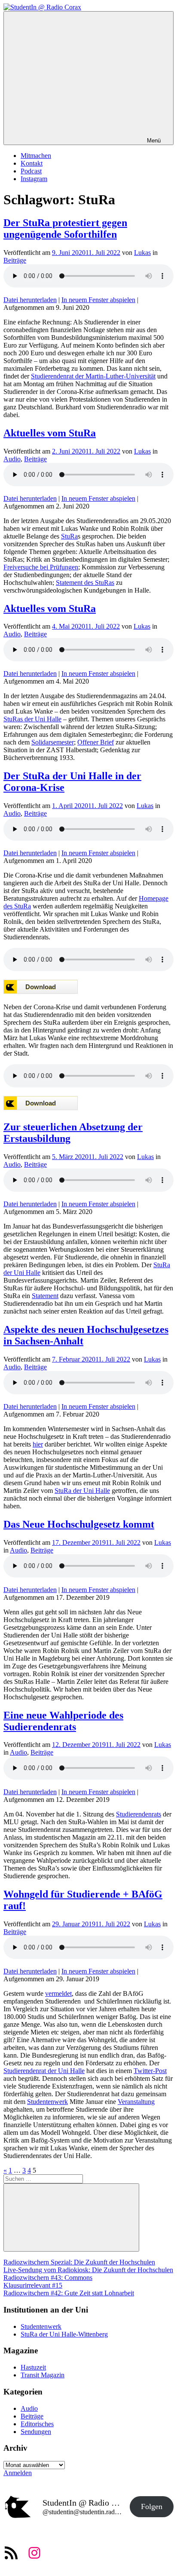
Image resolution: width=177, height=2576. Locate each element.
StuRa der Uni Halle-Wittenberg (64, 2334)
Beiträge (15, 260)
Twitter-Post (150, 2071)
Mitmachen (36, 156)
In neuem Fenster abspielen (98, 300)
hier (38, 1444)
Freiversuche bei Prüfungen (41, 567)
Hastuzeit (33, 2367)
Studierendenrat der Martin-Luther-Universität (93, 376)
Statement (45, 1296)
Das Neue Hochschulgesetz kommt (79, 1524)
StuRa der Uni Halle (82, 1491)
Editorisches (37, 2424)
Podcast (31, 171)
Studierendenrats (139, 1814)
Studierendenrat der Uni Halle (44, 2071)
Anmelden (18, 2473)
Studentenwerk (47, 2102)
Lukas (142, 253)
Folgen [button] (152, 2506)
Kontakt (32, 163)
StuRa (69, 536)
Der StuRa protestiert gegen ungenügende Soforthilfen (65, 229)
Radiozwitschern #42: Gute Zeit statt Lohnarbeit (69, 2293)
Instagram (34, 179)
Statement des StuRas (85, 583)
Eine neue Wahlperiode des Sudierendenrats (63, 1721)
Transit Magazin (43, 2375)
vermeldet (58, 1993)
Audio (12, 459)
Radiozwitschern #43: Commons (48, 2278)
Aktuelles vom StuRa (50, 433)
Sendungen (36, 2432)
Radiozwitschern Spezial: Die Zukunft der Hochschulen (79, 2262)
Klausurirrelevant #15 (33, 2285)
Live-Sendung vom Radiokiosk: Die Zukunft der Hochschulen (88, 2270)
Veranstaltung (136, 2102)
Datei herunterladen (30, 300)
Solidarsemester (53, 742)
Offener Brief (96, 742)
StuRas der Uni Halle (32, 719)
